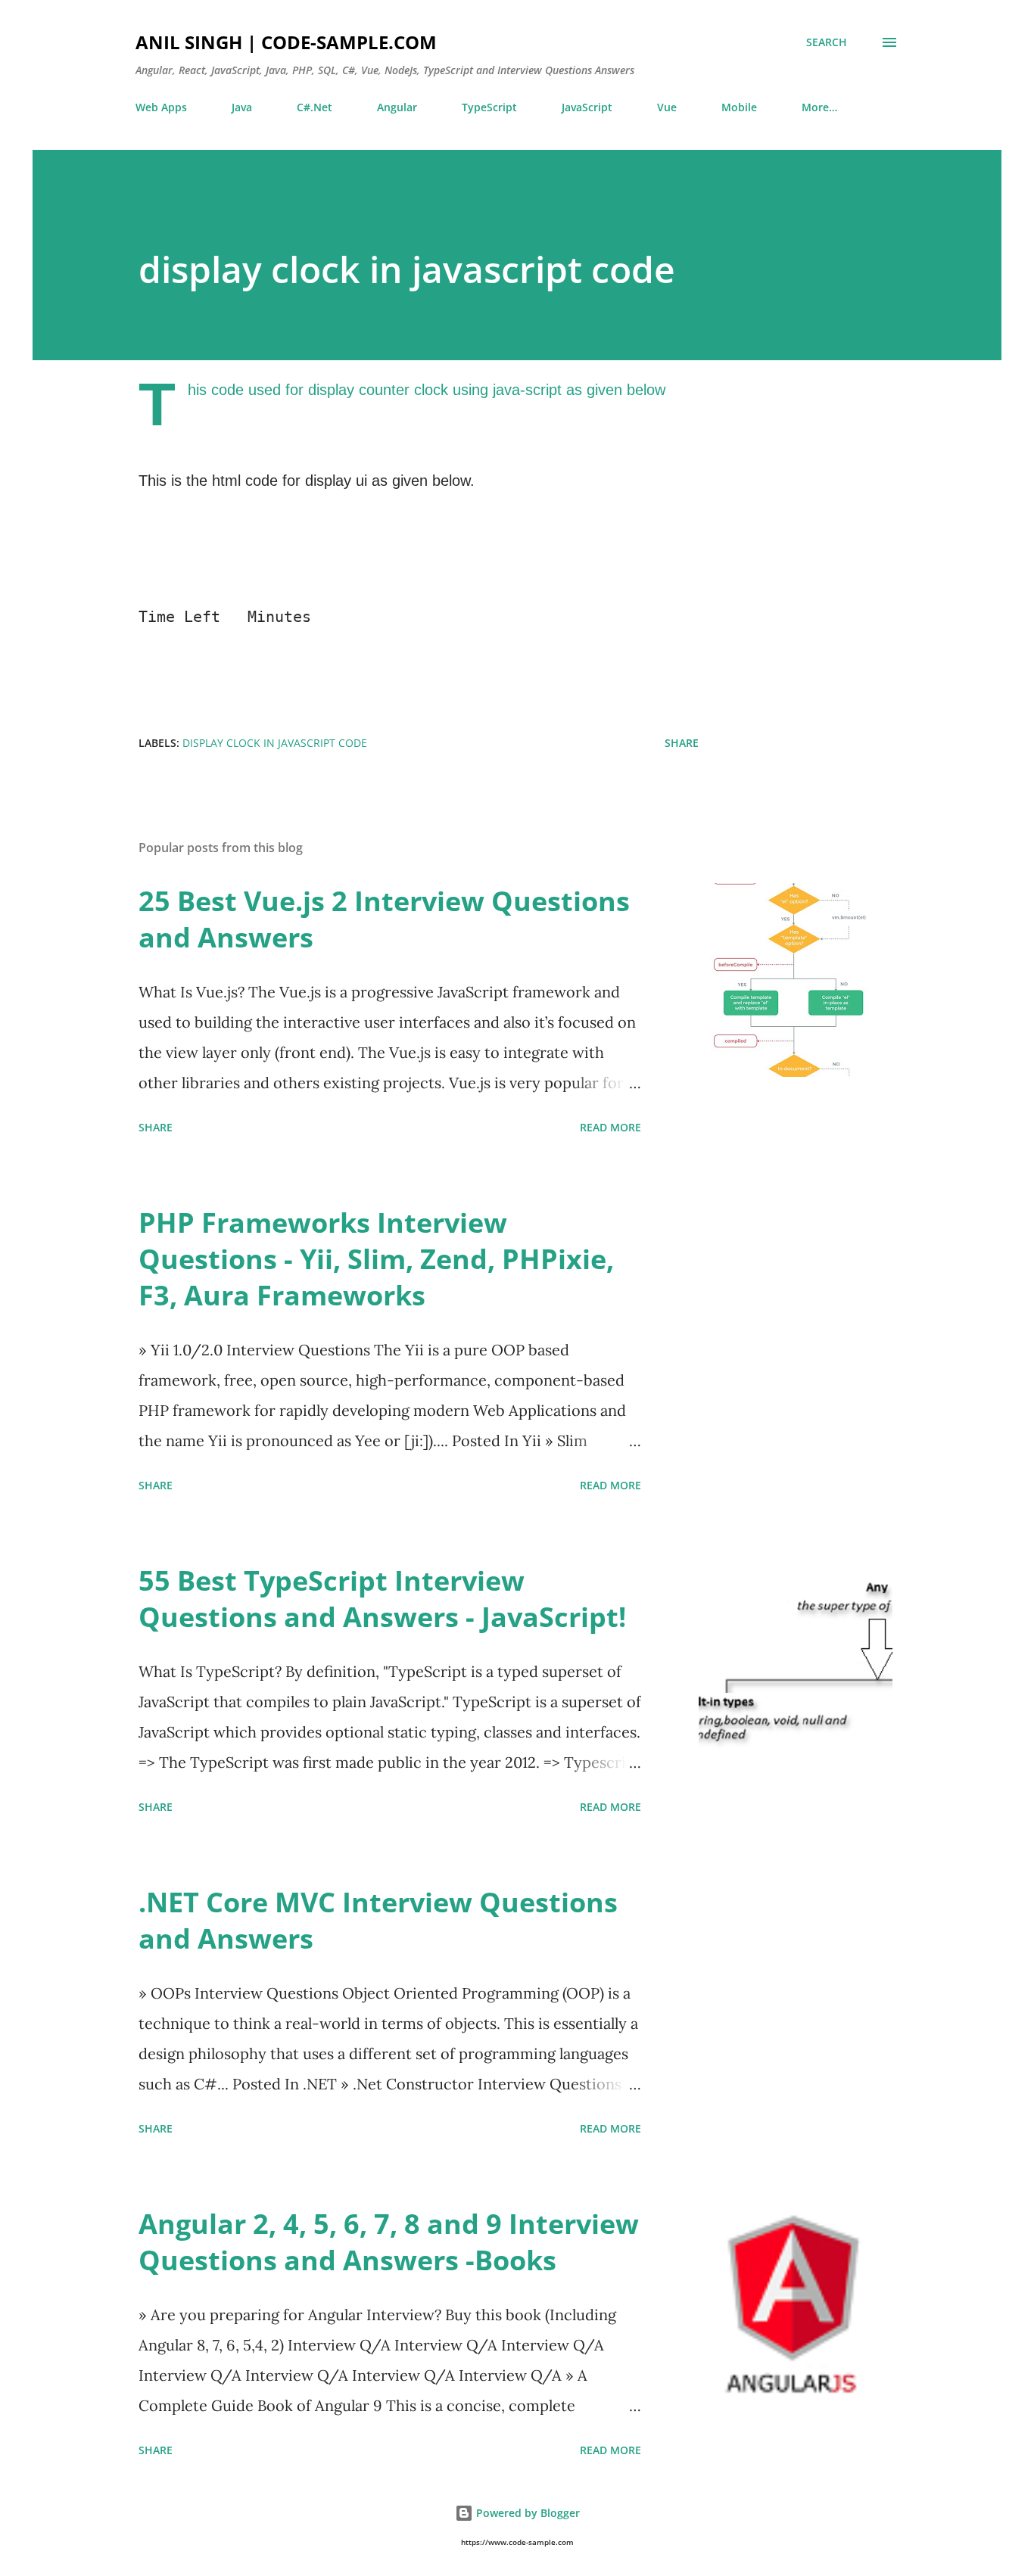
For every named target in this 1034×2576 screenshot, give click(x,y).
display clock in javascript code (275, 743)
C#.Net (315, 107)
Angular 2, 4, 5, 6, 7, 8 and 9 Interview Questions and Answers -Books (389, 2242)
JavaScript (587, 107)
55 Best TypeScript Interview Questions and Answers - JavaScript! (382, 1599)
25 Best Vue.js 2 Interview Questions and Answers (384, 919)
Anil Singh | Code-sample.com (286, 42)
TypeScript (489, 107)
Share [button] (682, 743)
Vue (667, 107)
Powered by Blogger (526, 2513)
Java (242, 107)
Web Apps (161, 107)
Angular (397, 107)
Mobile (739, 107)
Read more (610, 1127)
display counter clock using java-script (435, 390)
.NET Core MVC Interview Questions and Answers (378, 1920)
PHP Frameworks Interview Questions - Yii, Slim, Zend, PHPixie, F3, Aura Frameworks (376, 1259)
